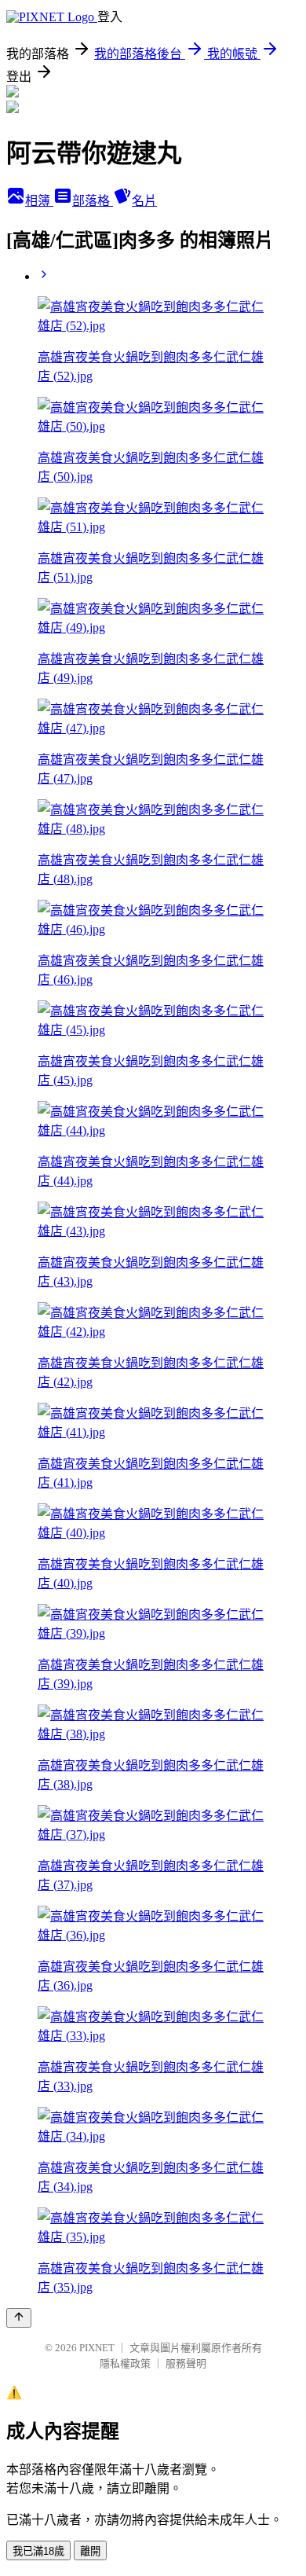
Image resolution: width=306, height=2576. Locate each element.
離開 (90, 2551)
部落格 (93, 201)
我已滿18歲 (38, 2551)
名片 (144, 201)
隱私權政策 (125, 2363)
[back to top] (19, 2318)
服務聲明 (186, 2363)
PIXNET (97, 2348)
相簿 (39, 201)
